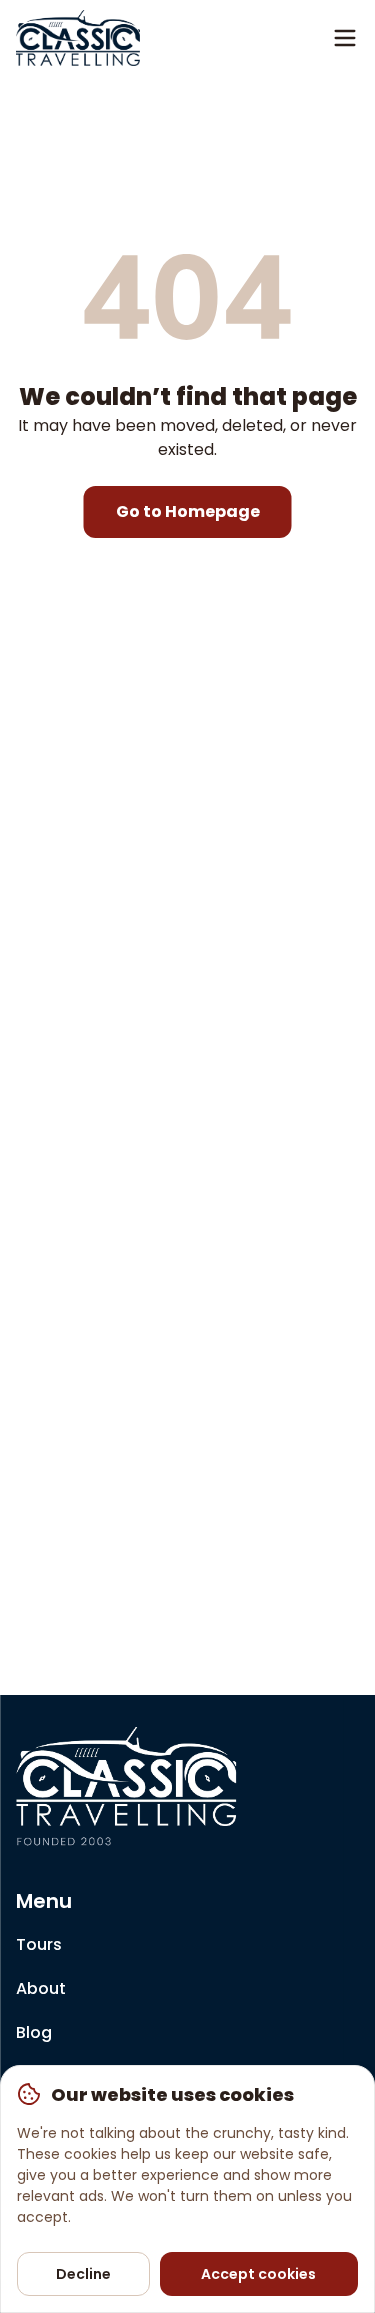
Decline (83, 2274)
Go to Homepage (188, 511)
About (41, 1988)
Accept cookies (258, 2274)
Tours (39, 1944)
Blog (34, 2032)
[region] (187, 2189)
